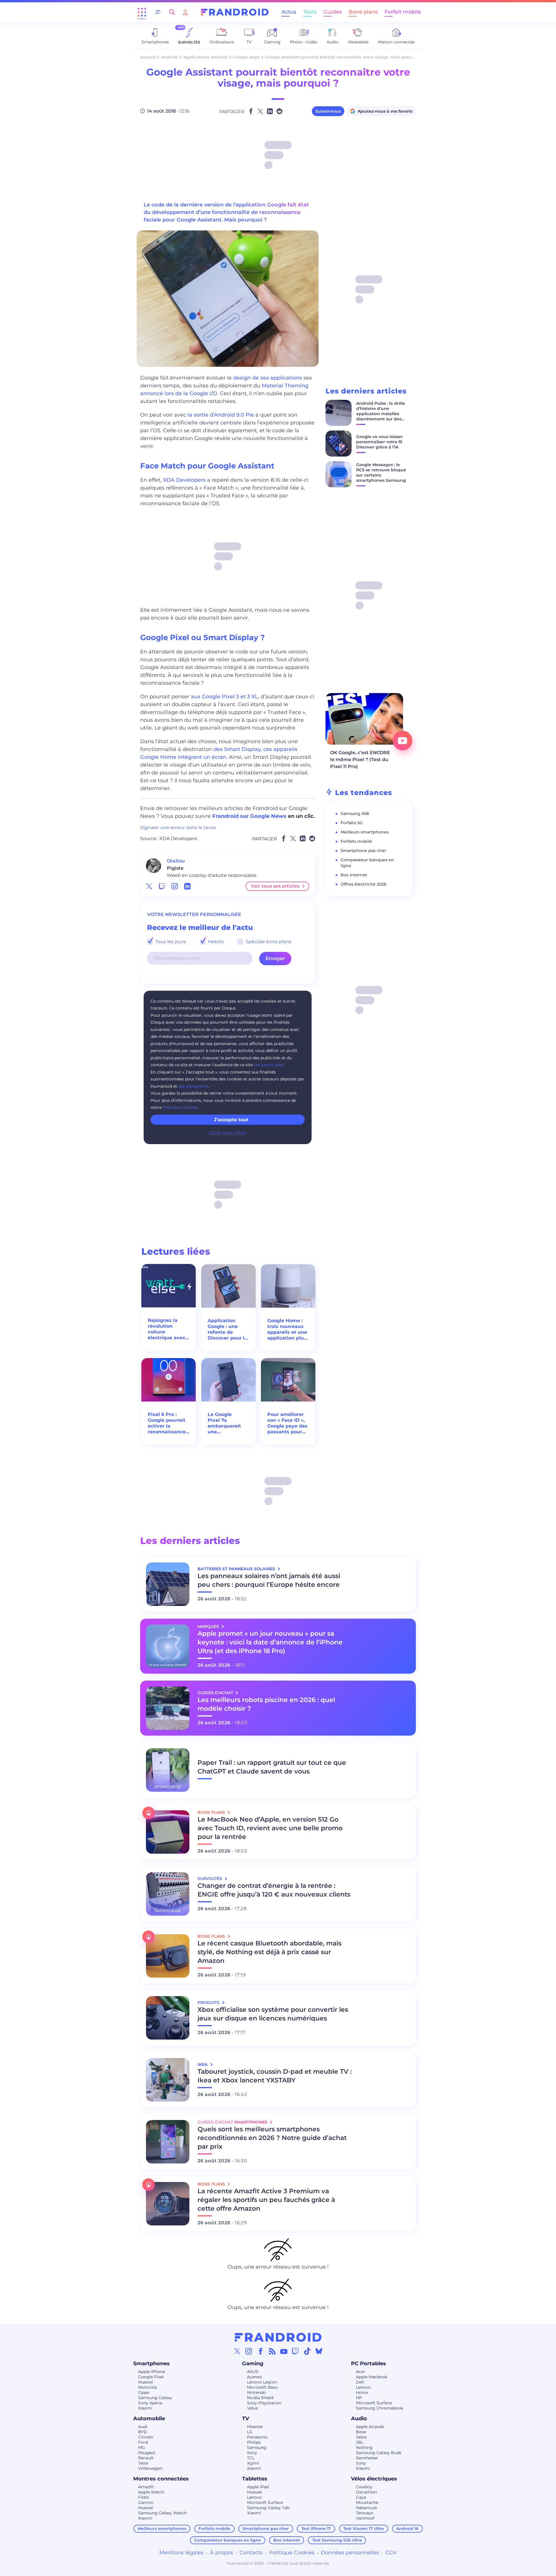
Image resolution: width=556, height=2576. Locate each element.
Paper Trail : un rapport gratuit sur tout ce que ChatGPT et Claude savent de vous (272, 1767)
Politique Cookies (292, 2553)
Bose (361, 2432)
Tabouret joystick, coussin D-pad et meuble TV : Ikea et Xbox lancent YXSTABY (275, 2076)
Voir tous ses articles (275, 886)
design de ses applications (268, 378)
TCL (251, 2458)
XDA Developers (184, 480)
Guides (333, 12)
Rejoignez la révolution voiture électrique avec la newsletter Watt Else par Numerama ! (166, 1329)
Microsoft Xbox (262, 2387)
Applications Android (205, 57)
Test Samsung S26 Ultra (337, 2540)
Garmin (146, 2502)
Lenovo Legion (262, 2382)
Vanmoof (365, 2518)
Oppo (144, 2392)
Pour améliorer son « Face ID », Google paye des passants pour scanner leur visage (287, 1423)
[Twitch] (295, 2351)
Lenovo (363, 2387)
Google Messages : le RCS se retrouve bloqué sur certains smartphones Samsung (381, 472)
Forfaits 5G (352, 823)
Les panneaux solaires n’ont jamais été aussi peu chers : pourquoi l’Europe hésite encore (269, 1580)
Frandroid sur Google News (249, 816)
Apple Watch (151, 2492)
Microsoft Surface (374, 2403)
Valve (252, 2408)
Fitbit (144, 2497)
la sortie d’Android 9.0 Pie (221, 415)
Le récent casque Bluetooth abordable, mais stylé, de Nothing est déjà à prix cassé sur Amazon (269, 1952)
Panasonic (257, 2437)
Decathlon (366, 2492)
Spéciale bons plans (268, 942)
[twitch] (162, 886)
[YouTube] (284, 2351)
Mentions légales (181, 2553)
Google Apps (246, 57)
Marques (209, 1626)
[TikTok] (307, 2351)
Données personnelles (350, 2553)
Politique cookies (180, 1107)
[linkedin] (187, 886)
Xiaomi (145, 2408)
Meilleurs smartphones (365, 832)
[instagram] (175, 886)
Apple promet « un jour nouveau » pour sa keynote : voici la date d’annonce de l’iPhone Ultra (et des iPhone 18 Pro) (270, 1642)
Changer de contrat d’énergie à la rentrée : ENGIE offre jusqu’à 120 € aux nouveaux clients (274, 1890)
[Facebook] (261, 2351)
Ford (143, 2442)
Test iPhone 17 (316, 2529)
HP (359, 2398)
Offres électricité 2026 (364, 884)
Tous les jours (170, 942)
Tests (310, 12)
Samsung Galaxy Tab (268, 2508)
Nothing (364, 2447)
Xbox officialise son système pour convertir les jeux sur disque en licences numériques (273, 2014)
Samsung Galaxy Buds (379, 2453)
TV (246, 2419)
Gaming (253, 2364)
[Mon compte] (185, 12)
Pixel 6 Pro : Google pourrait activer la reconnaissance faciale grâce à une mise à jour (167, 1423)
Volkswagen (150, 2468)
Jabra (361, 2437)
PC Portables (368, 2364)
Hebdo (215, 942)
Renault (146, 2458)
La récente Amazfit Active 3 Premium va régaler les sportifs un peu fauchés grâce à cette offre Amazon (266, 2200)
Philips (254, 2442)
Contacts (251, 2553)
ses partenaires (194, 1086)
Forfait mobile (403, 12)
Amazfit (146, 2487)
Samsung (257, 2447)
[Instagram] (249, 2351)
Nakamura (366, 2508)
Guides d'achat (216, 1693)
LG (250, 2432)
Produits (209, 2002)
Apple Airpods (370, 2427)
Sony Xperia (150, 2403)
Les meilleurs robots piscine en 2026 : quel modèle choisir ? (266, 1704)
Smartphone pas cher (363, 851)
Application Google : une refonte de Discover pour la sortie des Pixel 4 (227, 1329)
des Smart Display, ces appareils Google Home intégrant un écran (219, 753)
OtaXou (176, 861)
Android (169, 57)
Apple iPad (258, 2487)
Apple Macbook (372, 2377)
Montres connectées (161, 2479)
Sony (252, 2453)
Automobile (149, 2419)
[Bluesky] (319, 2351)
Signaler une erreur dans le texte (178, 828)
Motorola (147, 2387)
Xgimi (253, 2463)
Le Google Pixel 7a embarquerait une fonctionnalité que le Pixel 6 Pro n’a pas (225, 1423)
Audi (143, 2427)
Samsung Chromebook (379, 2408)
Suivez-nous (328, 111)
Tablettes (255, 2479)
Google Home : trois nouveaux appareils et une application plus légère (287, 1329)
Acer (361, 2372)
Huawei (146, 2382)
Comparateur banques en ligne (227, 2540)
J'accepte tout (231, 1120)
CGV (391, 2553)
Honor (362, 2392)
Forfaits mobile (356, 841)
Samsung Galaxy (155, 2398)
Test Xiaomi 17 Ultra (364, 2529)
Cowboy (364, 2487)
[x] (149, 886)
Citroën (146, 2437)
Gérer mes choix (228, 1133)
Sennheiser (367, 2458)
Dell (360, 2382)
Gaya (361, 2497)
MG (142, 2447)
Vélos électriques (374, 2479)
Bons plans (363, 12)
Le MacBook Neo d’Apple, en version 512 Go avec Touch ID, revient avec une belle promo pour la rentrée (270, 1828)
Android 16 (407, 2529)
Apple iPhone (152, 2372)
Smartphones (151, 2364)
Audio (359, 2419)
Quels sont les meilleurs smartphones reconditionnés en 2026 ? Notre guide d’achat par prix (272, 2138)
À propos (222, 2553)
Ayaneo (255, 2377)
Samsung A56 (355, 814)
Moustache (367, 2502)
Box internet (354, 875)
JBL (360, 2442)
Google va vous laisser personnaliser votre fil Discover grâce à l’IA (379, 442)
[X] (237, 2351)
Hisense (255, 2427)
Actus (289, 12)
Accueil (148, 57)
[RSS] (272, 2351)
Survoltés (210, 1879)
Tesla (143, 2463)
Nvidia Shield (260, 2398)
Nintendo (256, 2392)
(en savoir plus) (269, 1065)
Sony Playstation (264, 2403)
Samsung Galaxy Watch (162, 2513)
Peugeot (147, 2453)
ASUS (253, 2372)
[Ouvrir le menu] (142, 12)
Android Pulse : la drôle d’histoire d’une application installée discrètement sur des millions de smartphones (383, 414)
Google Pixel (151, 2377)
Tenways (364, 2513)
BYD (143, 2432)
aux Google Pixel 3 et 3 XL (224, 697)
